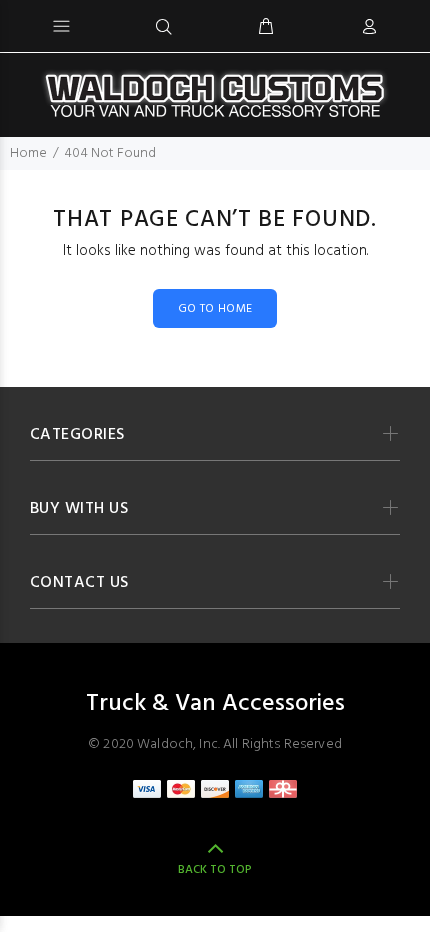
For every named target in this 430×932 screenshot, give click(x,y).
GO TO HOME (215, 309)
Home (28, 153)
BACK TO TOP (215, 870)
